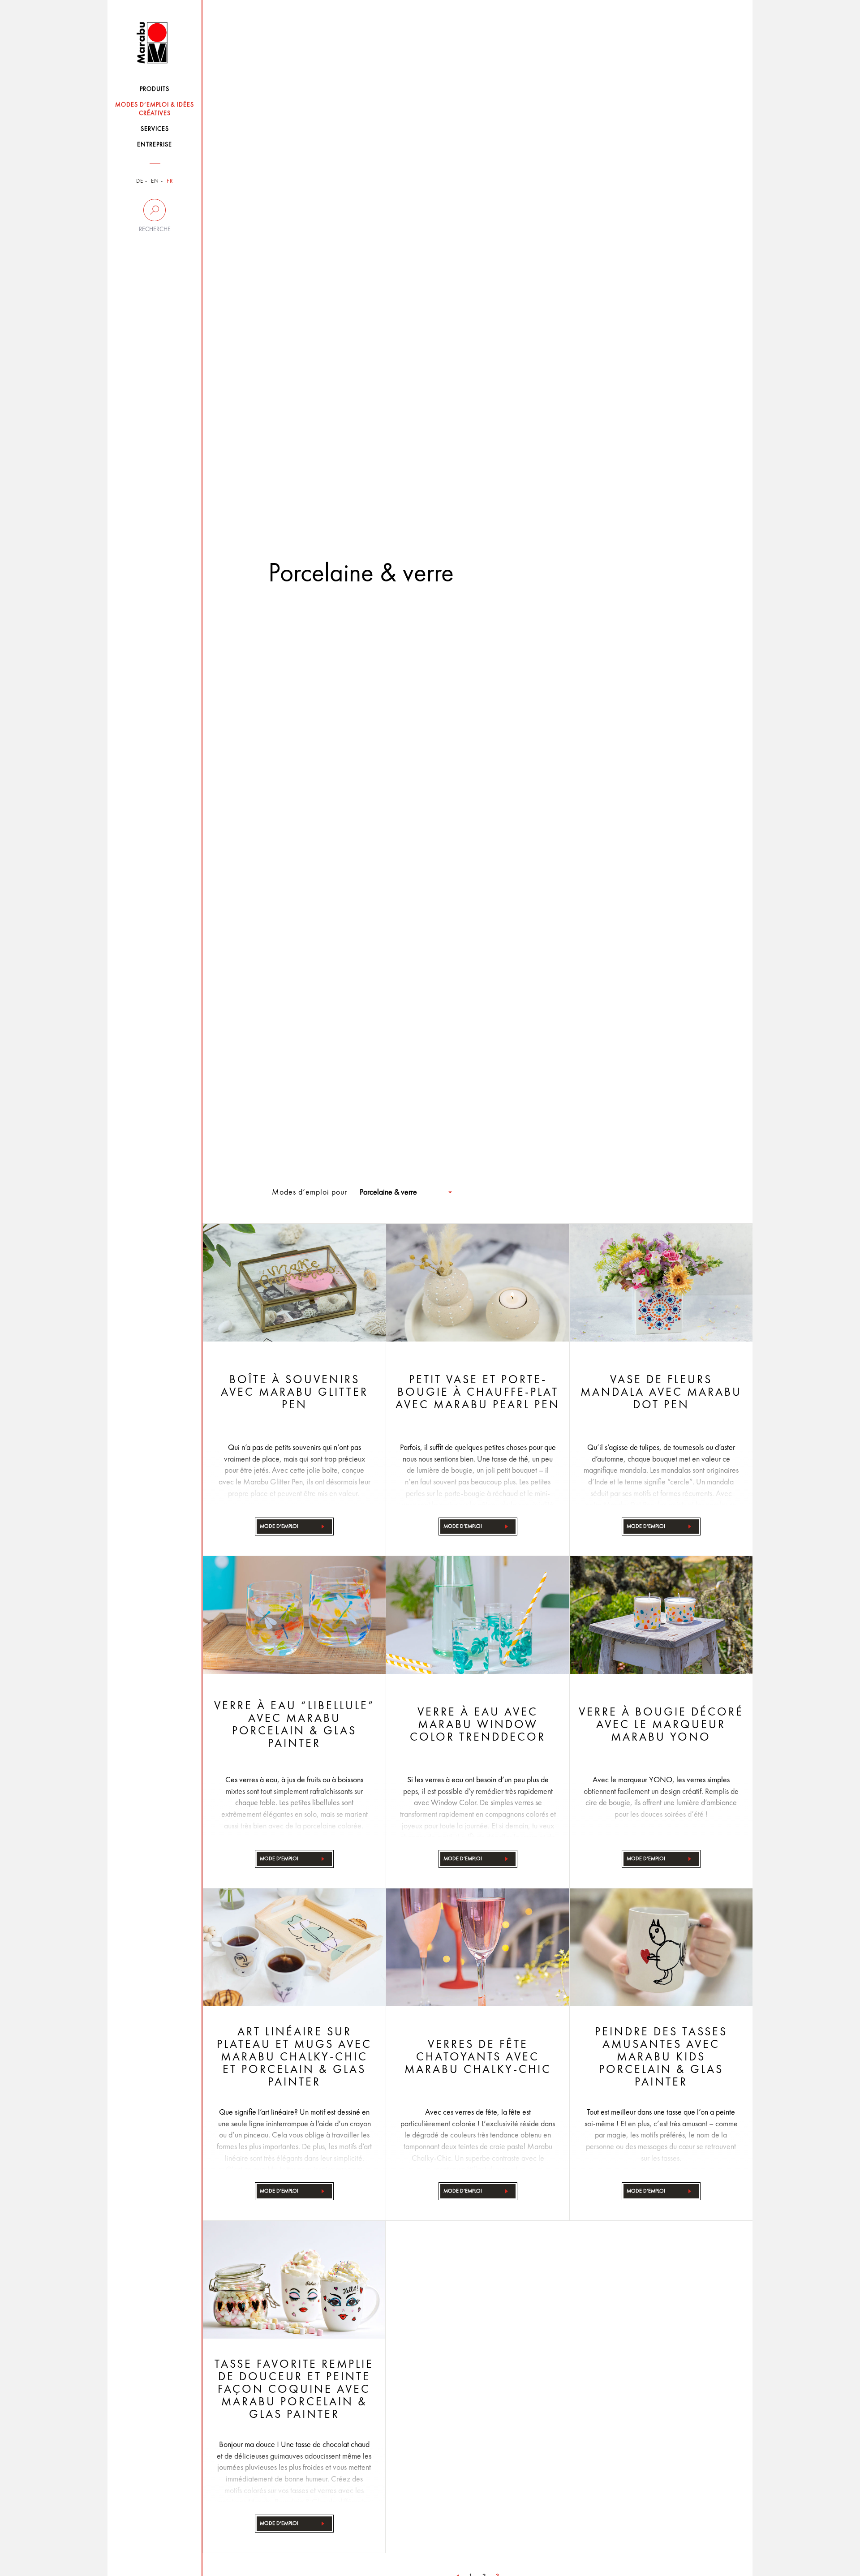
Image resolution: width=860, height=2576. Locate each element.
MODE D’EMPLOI (279, 1527)
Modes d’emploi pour (310, 1192)
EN (155, 181)
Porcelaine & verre (388, 1192)
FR (170, 181)
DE (140, 181)
